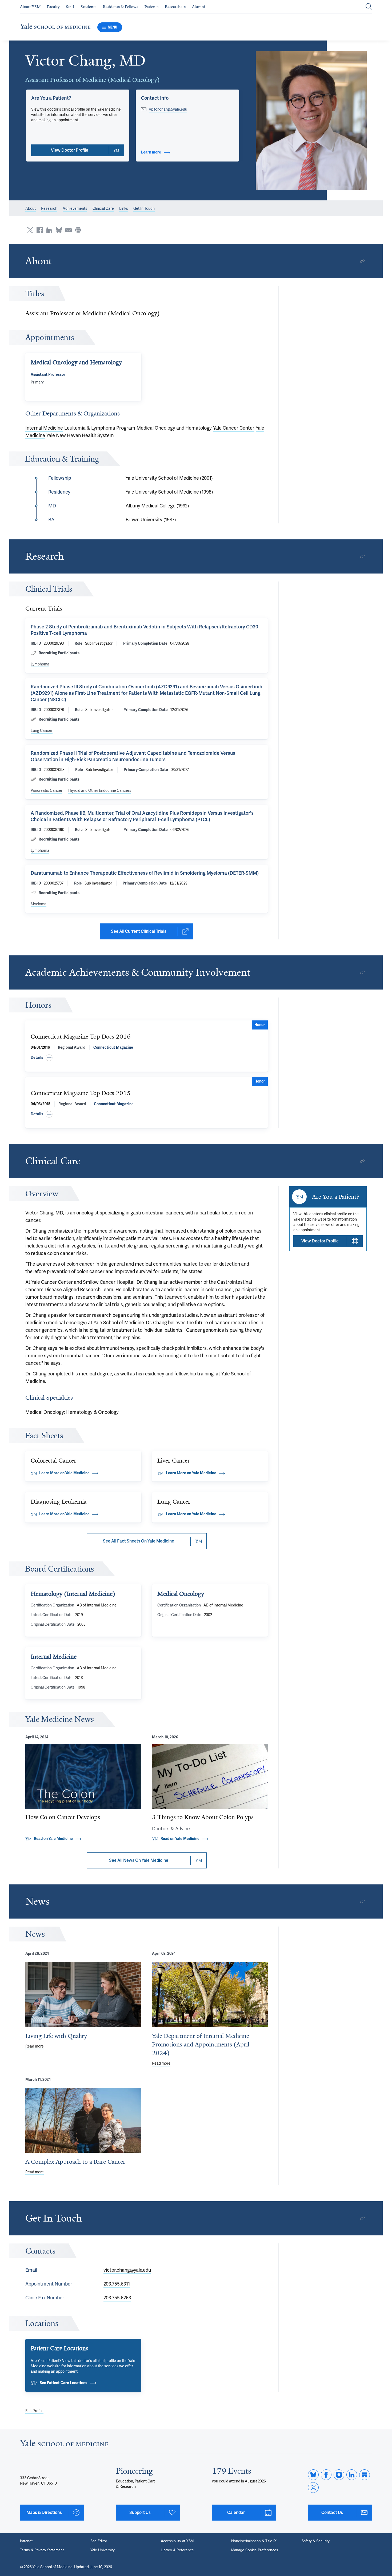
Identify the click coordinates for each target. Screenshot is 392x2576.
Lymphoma (40, 664)
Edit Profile (34, 2411)
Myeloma (39, 904)
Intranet (26, 2541)
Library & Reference (177, 2550)
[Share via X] (30, 230)
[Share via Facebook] (40, 230)
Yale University (103, 2550)
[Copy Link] (362, 261)
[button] (311, 121)
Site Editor (99, 2541)
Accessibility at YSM (177, 2541)
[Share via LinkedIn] (49, 230)
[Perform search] (369, 7)
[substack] (365, 2475)
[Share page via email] (69, 230)
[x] (313, 2488)
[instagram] (339, 2475)
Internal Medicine (44, 428)
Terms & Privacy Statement (42, 2550)
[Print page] (78, 230)
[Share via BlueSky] (59, 230)
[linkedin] (352, 2475)
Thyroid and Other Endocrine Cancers (99, 790)
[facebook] (326, 2475)
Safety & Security (316, 2541)
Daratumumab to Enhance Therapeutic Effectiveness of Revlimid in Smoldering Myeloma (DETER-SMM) (145, 873)
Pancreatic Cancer (47, 790)
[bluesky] (313, 2475)
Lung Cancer (42, 730)
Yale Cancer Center (234, 428)
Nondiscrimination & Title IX (254, 2541)
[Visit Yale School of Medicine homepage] (64, 2444)
